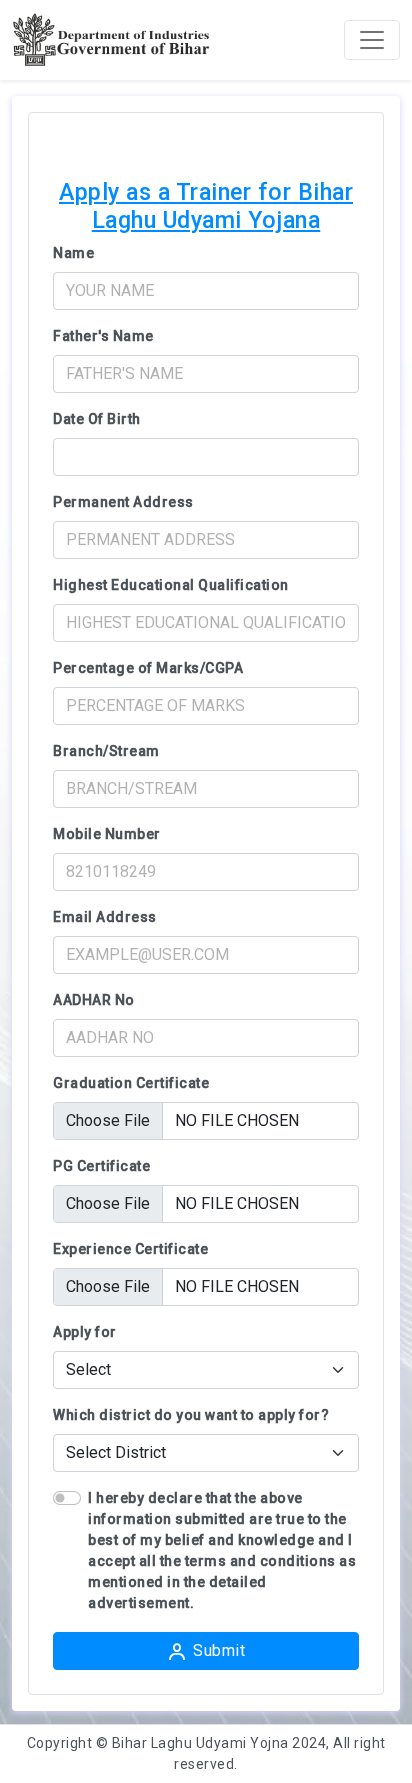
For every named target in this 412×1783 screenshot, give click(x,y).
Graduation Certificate (131, 1083)
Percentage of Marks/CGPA (148, 668)
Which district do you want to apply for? (191, 1415)
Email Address (105, 917)
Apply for (85, 1332)
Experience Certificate (130, 1249)
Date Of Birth (97, 419)
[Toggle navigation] (372, 40)
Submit (219, 1650)
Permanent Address (123, 502)
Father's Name (103, 336)
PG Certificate (101, 1166)
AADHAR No (94, 1000)
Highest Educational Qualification (171, 585)
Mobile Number (107, 834)
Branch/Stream (106, 751)
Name (73, 253)
